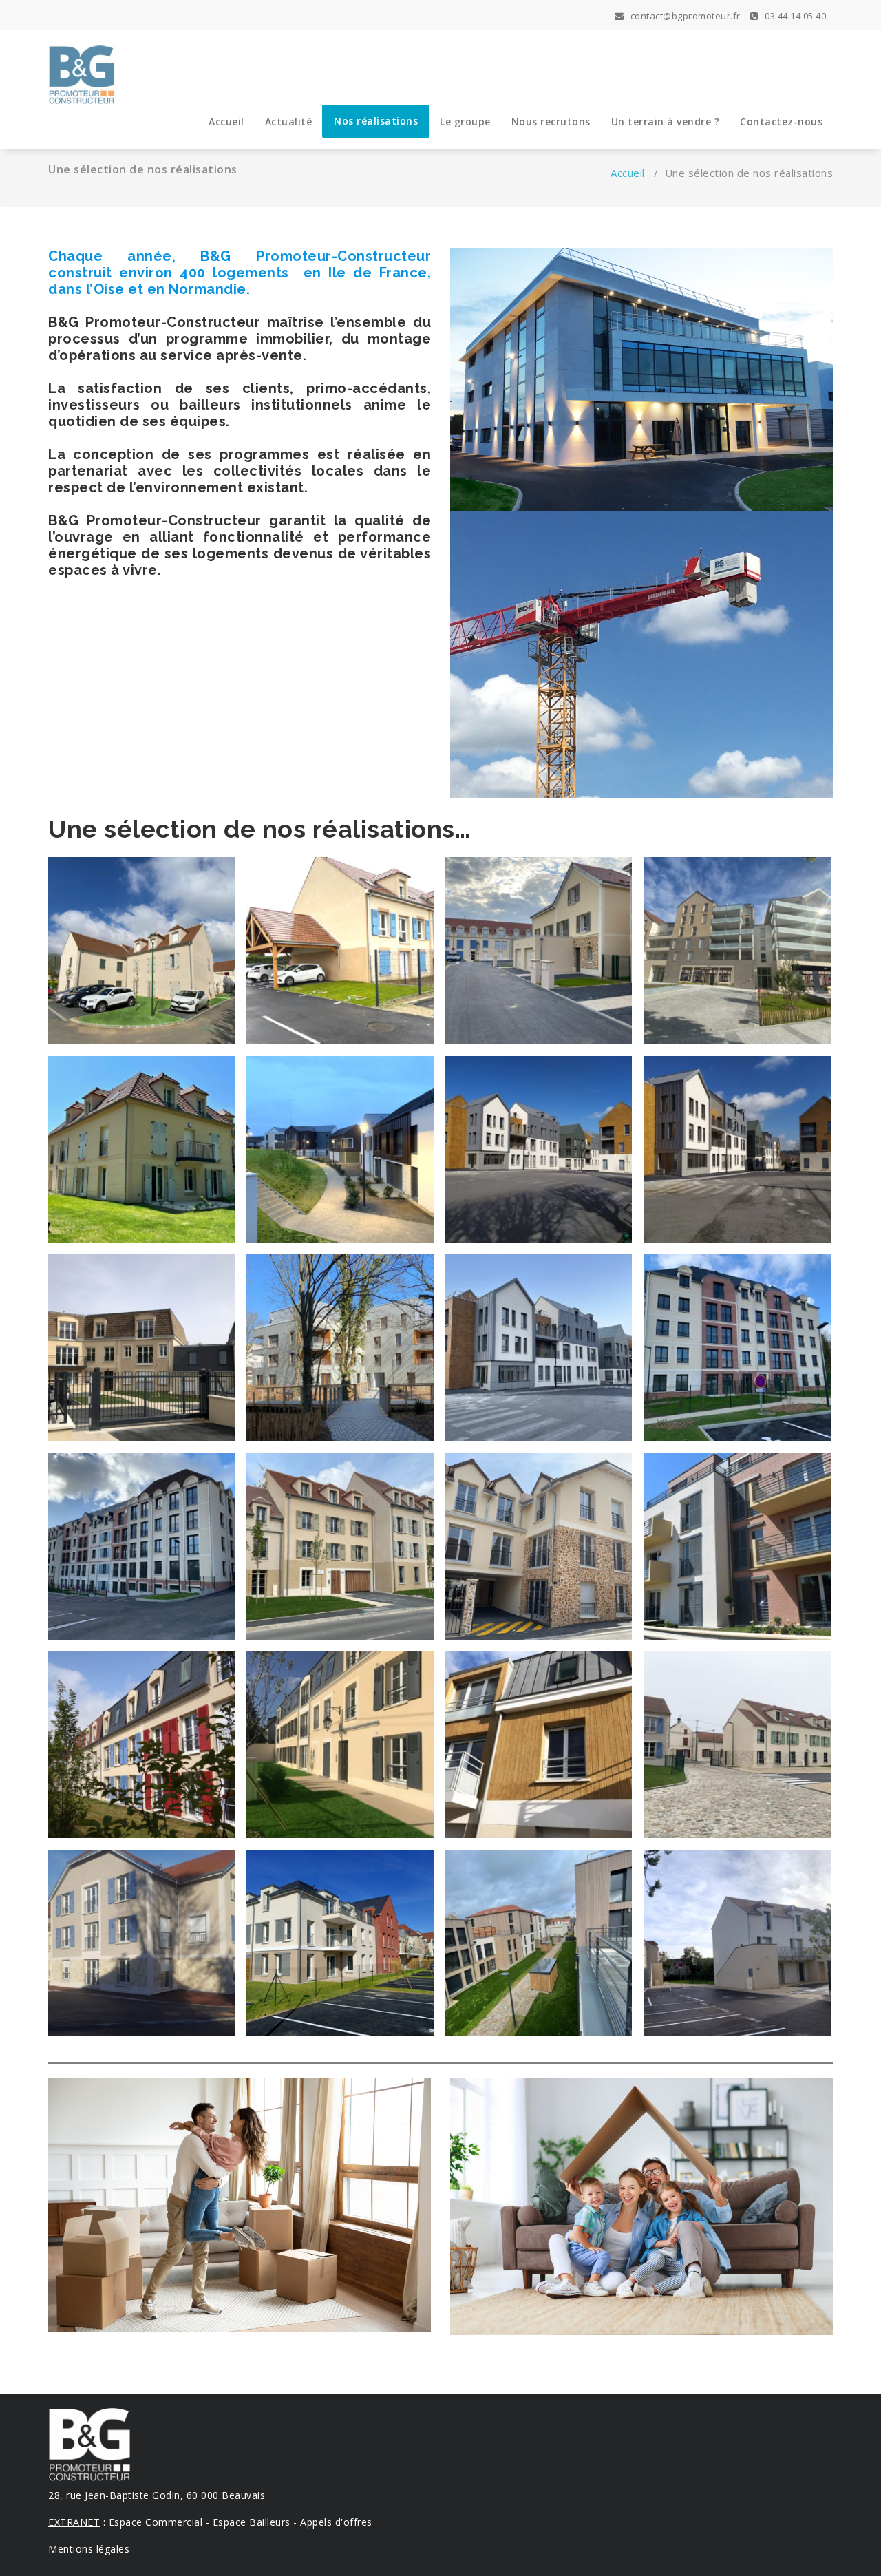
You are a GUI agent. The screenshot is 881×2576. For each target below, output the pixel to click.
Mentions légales (89, 2549)
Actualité (289, 122)
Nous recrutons (551, 122)
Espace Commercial (156, 2522)
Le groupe (465, 122)
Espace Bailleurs (252, 2522)
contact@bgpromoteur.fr (684, 16)
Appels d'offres (336, 2522)
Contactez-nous (781, 122)
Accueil (226, 122)
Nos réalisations (376, 121)
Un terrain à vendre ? (666, 122)
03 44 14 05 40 (794, 16)
